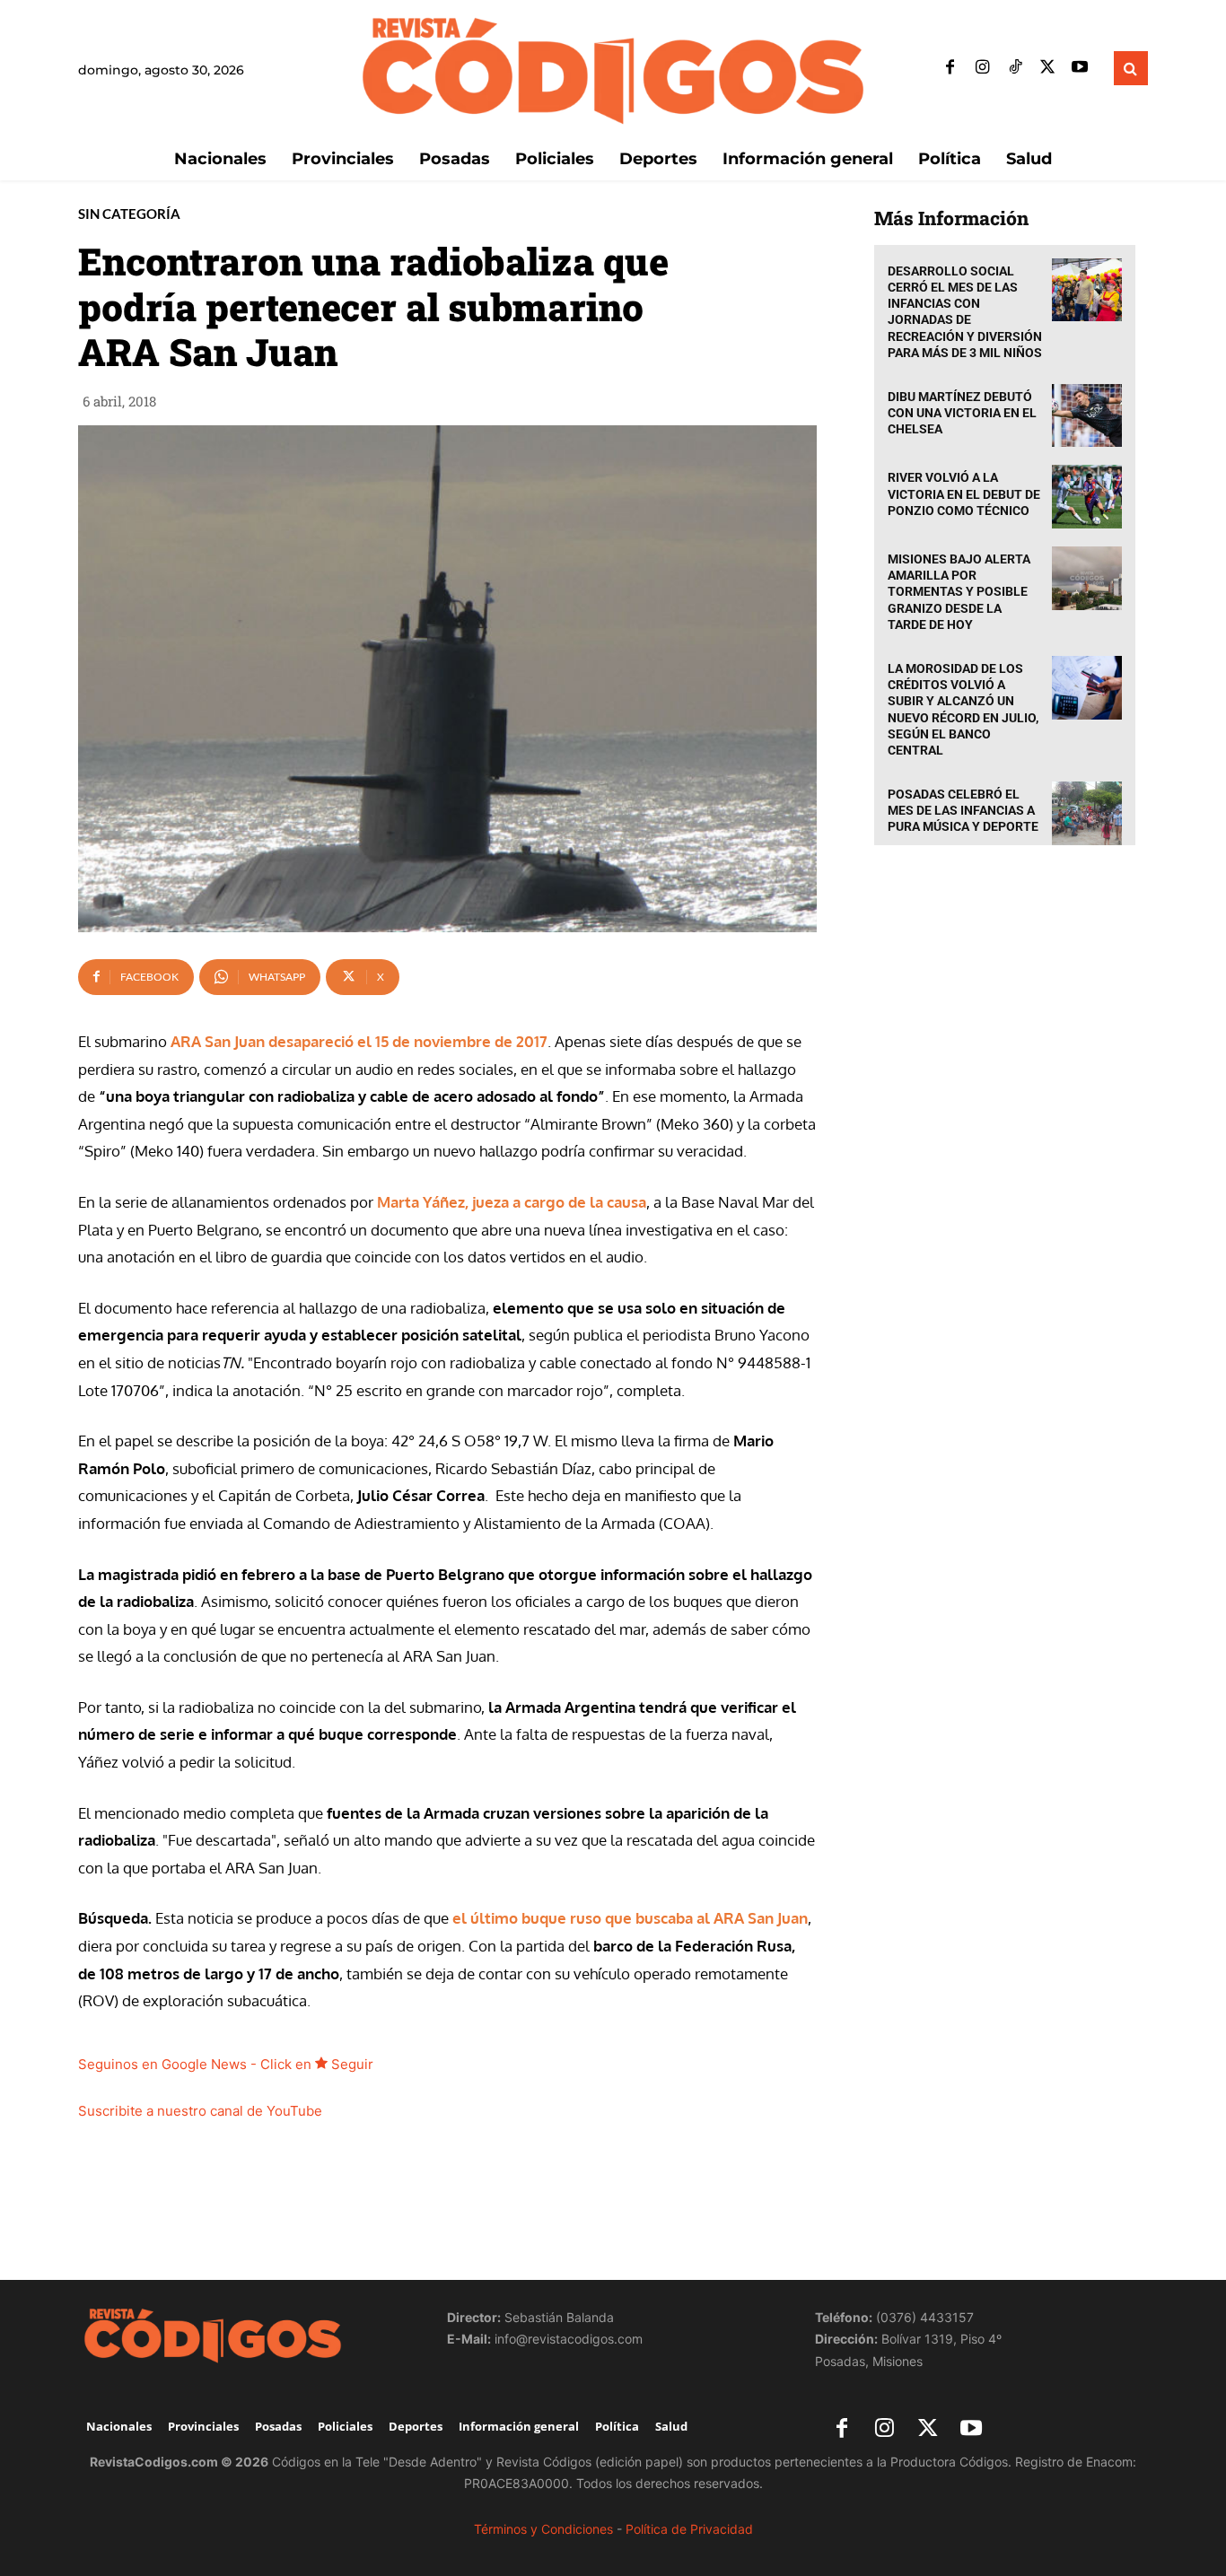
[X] (1047, 68)
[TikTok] (1015, 68)
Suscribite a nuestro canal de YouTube (200, 2111)
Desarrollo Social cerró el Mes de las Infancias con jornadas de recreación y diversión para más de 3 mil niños (965, 312)
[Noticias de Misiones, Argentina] (613, 69)
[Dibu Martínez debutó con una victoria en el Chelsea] (1087, 416)
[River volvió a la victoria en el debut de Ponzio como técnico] (1087, 497)
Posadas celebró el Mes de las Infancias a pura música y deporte (963, 810)
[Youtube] (1080, 68)
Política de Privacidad (689, 2529)
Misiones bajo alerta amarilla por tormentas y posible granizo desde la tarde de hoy (959, 592)
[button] (1131, 68)
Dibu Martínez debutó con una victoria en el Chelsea (962, 413)
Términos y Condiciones (543, 2529)
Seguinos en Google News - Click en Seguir (226, 2064)
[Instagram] (983, 68)
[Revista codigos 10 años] (245, 2335)
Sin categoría (129, 214)
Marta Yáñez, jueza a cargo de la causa (512, 1202)
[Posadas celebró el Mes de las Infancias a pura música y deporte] (1087, 813)
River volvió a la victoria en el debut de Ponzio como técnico (964, 493)
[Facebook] (950, 68)
